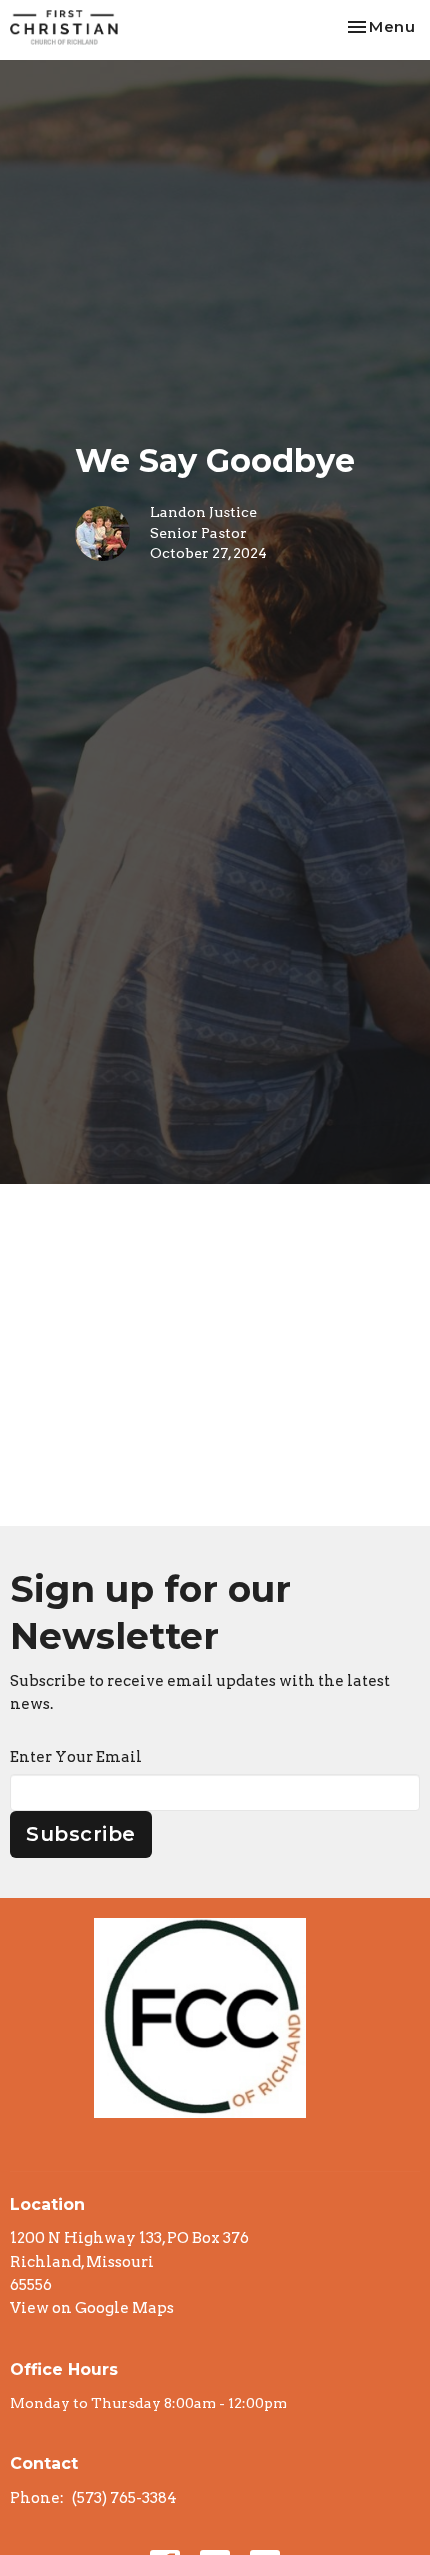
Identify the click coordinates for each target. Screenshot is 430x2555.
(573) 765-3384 (124, 2498)
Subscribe (81, 1834)
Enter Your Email (76, 1757)
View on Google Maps (92, 2308)
